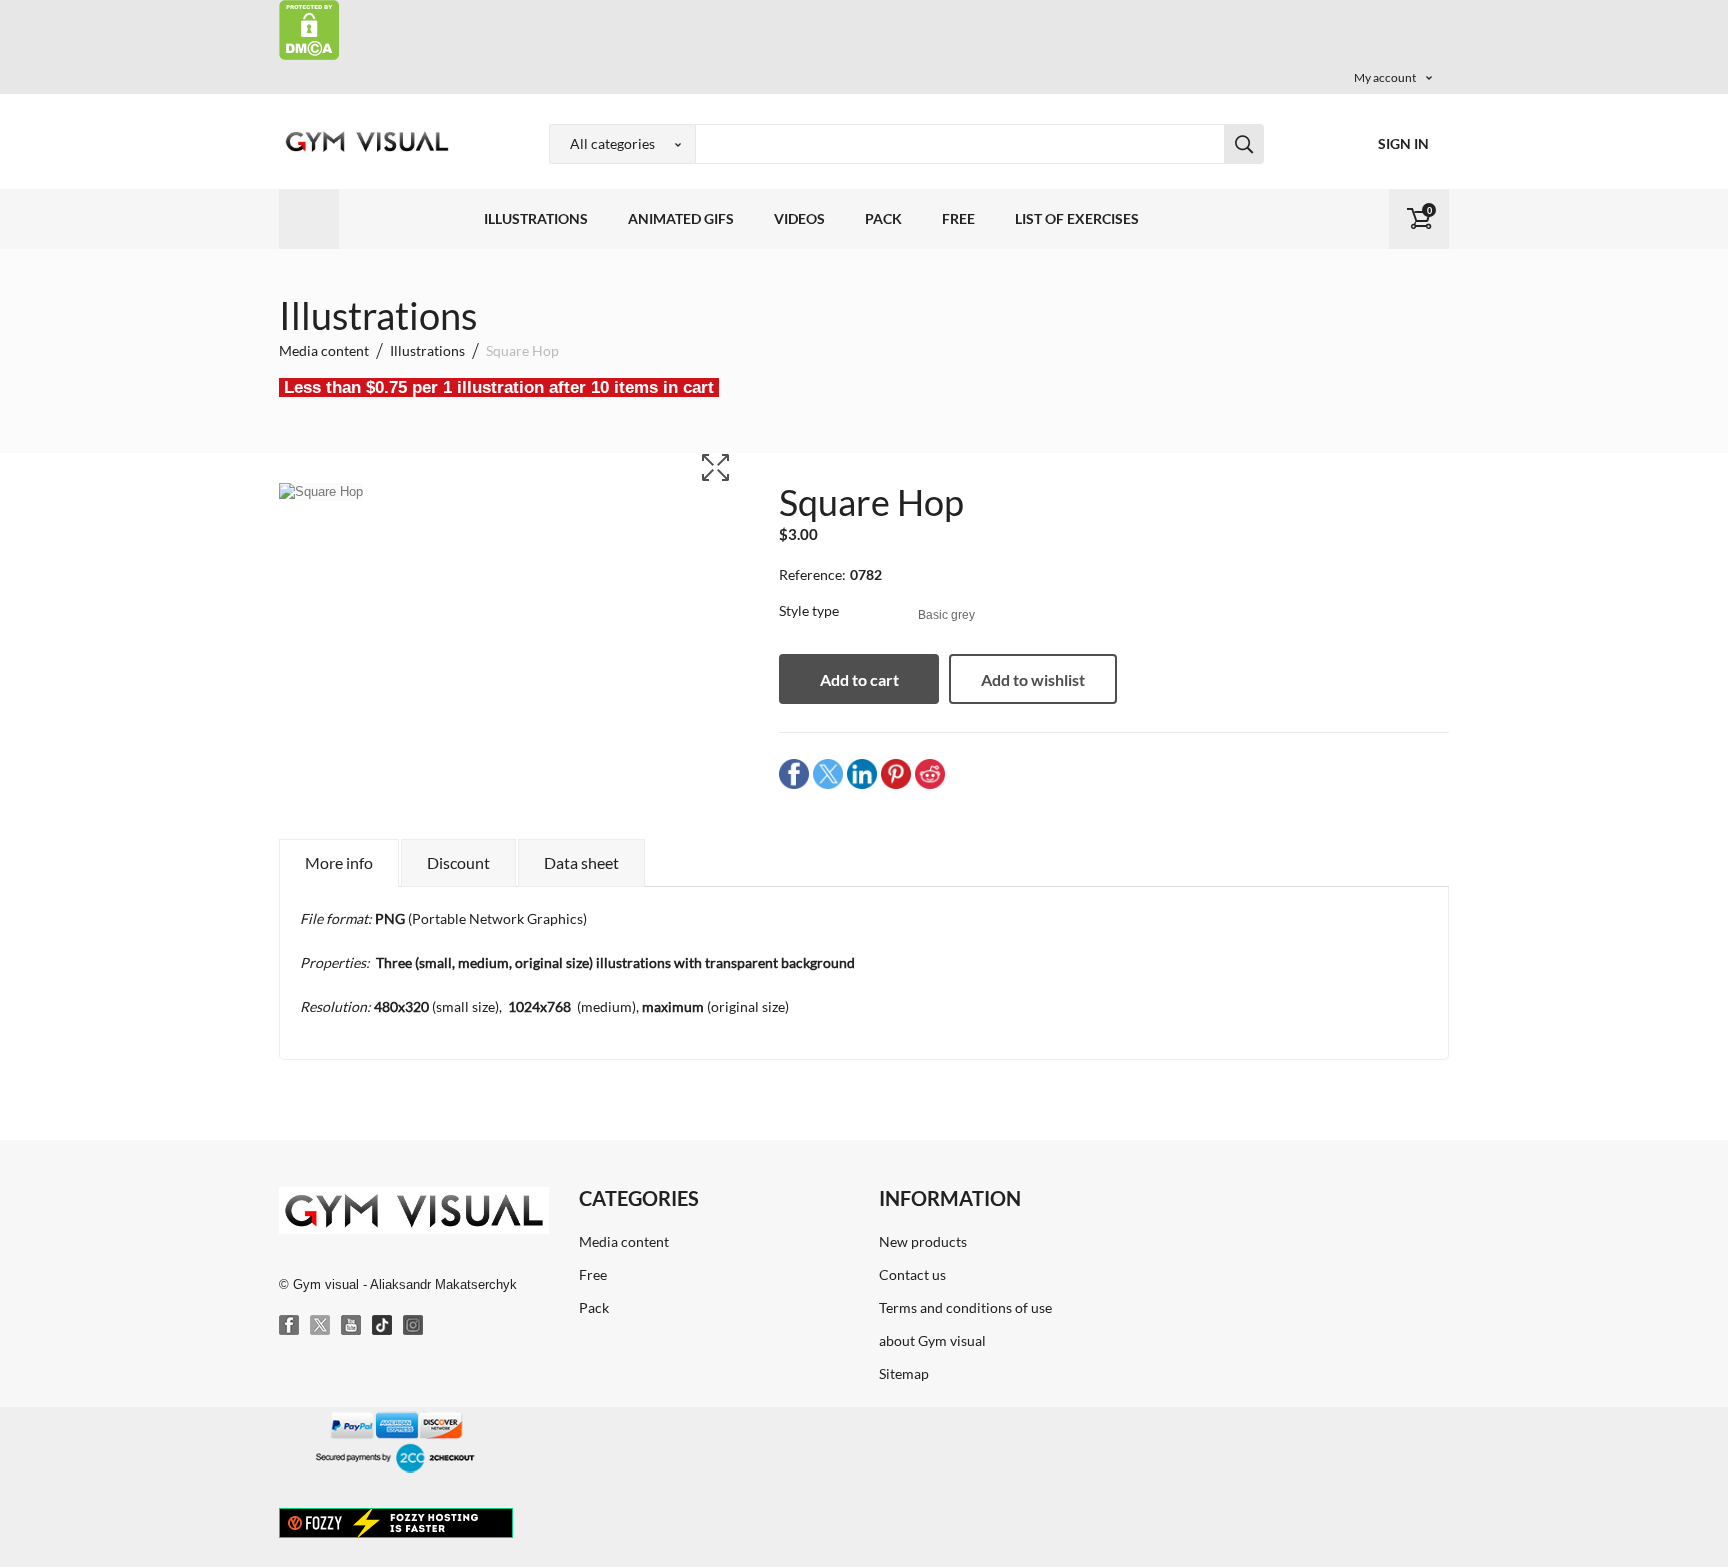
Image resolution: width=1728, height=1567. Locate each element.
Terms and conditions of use (965, 1307)
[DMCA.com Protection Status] (309, 28)
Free (958, 218)
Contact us (912, 1274)
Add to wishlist (1033, 679)
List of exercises (1077, 218)
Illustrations (536, 218)
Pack (883, 218)
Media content (624, 1241)
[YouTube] (352, 1326)
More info (339, 862)
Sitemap (904, 1373)
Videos (799, 218)
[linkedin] (862, 773)
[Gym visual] (364, 141)
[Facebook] (290, 1326)
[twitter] (828, 773)
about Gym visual (932, 1340)
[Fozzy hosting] (396, 1522)
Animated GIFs (681, 218)
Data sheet (581, 862)
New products (923, 1241)
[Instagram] (414, 1326)
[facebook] (794, 773)
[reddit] (930, 773)
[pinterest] (896, 773)
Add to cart (859, 679)
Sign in (1403, 143)
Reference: (812, 574)
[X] (321, 1326)
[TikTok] (383, 1326)
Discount (458, 862)
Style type (810, 610)
